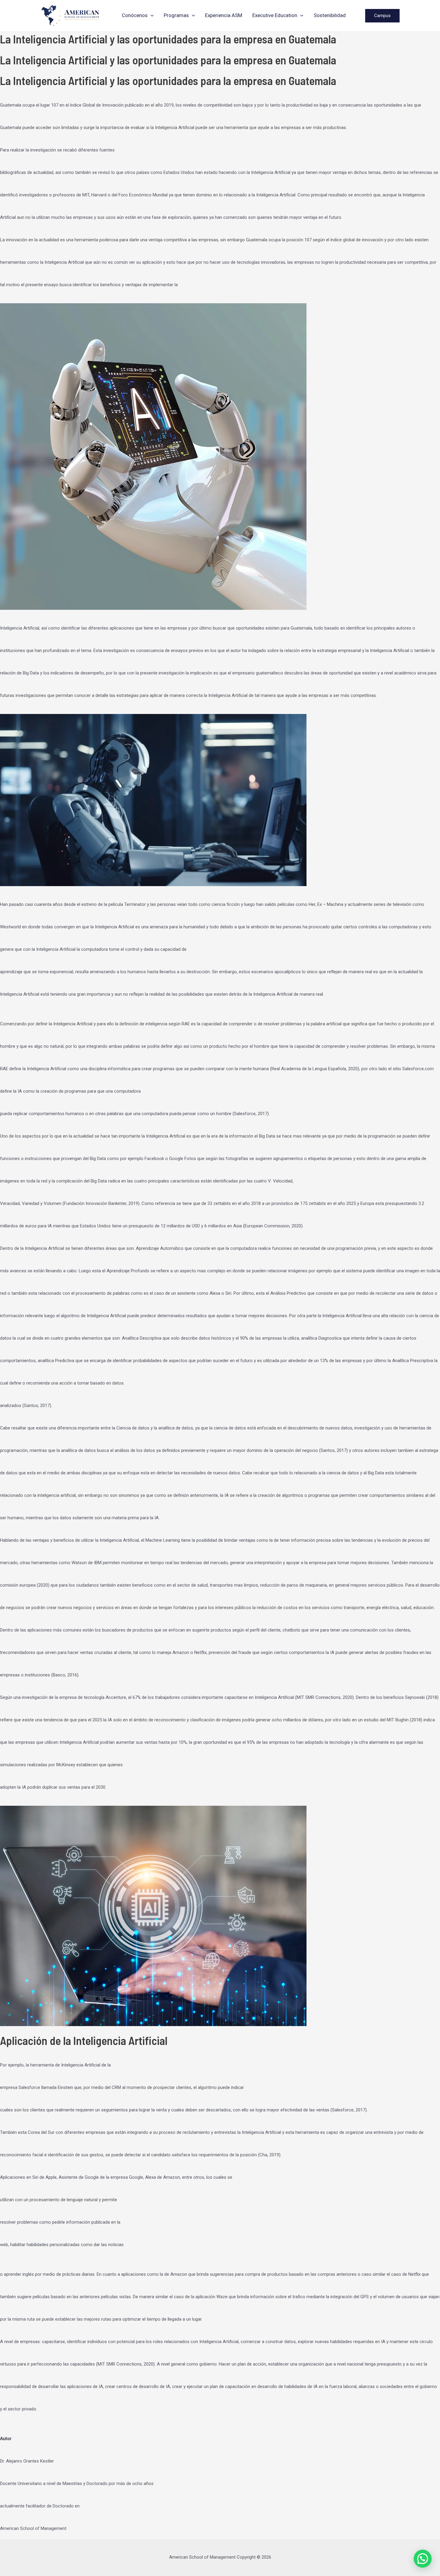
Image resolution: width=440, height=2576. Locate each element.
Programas (176, 15)
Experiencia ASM (224, 15)
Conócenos (135, 15)
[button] (151, 15)
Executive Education (275, 15)
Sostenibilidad (330, 15)
